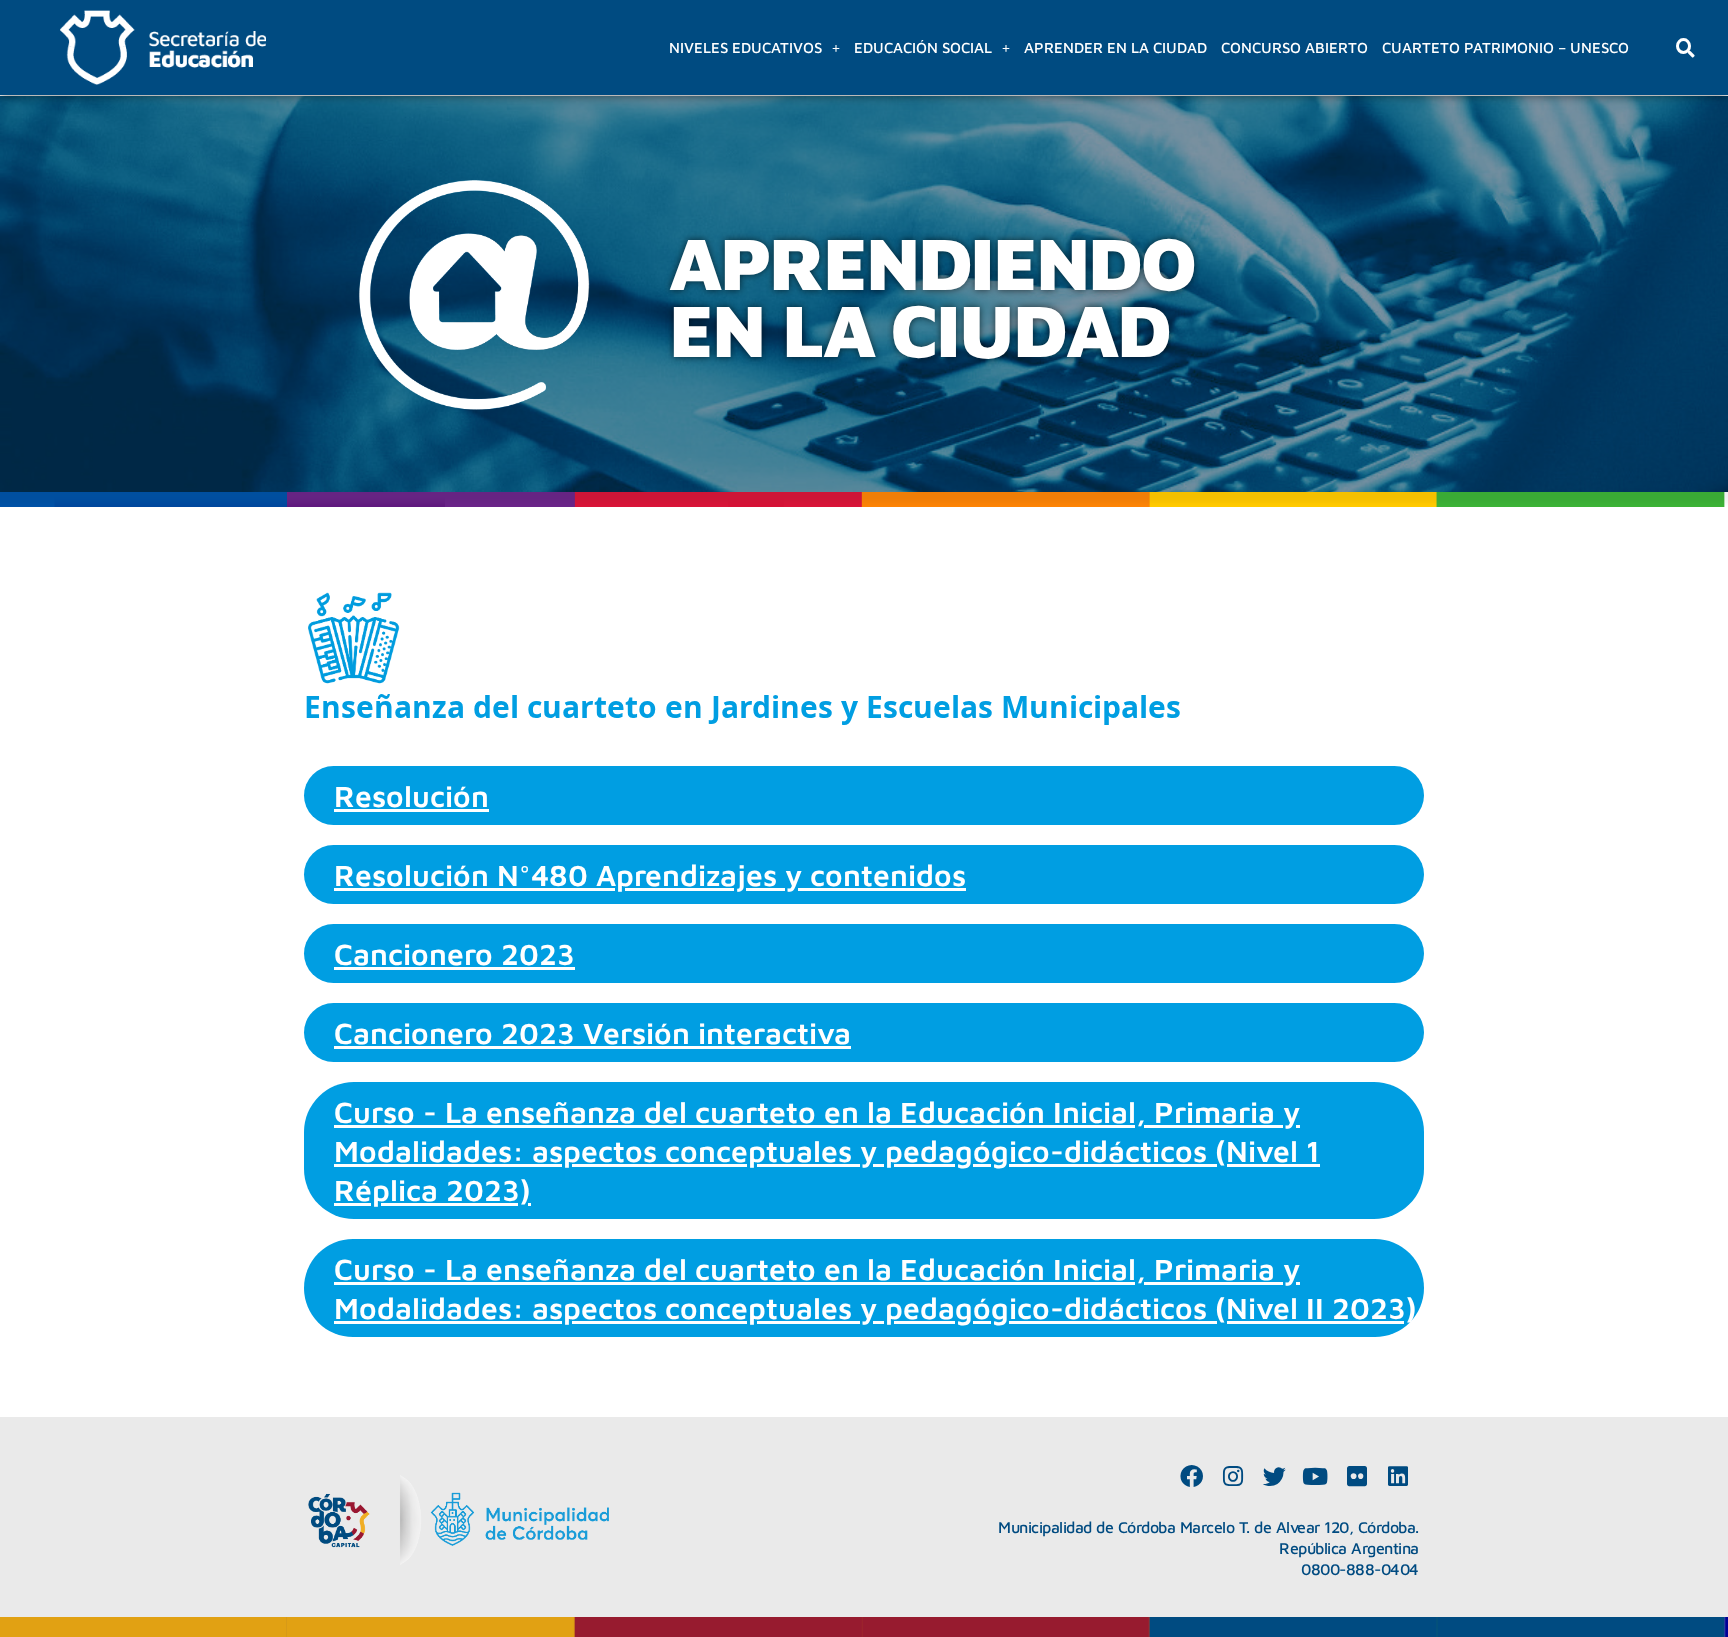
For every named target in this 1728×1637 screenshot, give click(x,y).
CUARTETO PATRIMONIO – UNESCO (1505, 47)
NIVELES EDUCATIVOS (745, 47)
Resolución (411, 795)
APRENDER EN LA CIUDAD (1115, 47)
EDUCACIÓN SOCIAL (923, 47)
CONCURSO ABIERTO (1294, 47)
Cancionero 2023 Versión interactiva (592, 1032)
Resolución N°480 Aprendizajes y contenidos (650, 874)
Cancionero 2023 (454, 953)
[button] (754, 47)
